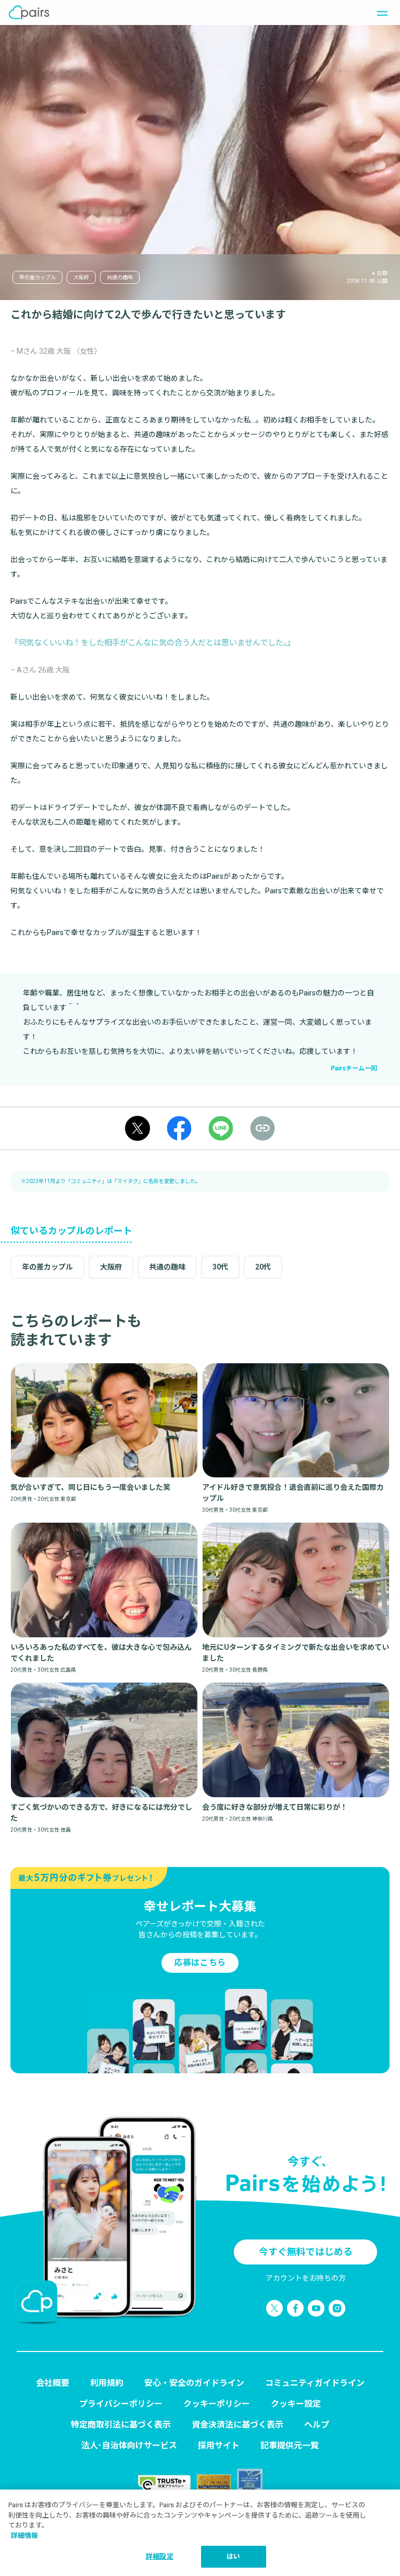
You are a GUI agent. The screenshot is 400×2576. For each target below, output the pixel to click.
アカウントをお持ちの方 (306, 2278)
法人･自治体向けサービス (129, 2446)
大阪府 (81, 277)
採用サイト (219, 2446)
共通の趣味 (120, 277)
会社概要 (53, 2383)
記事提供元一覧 (290, 2446)
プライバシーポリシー (121, 2404)
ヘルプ (317, 2425)
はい (233, 2556)
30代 (220, 1267)
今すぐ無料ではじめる (306, 2252)
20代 (263, 1267)
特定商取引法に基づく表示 (121, 2425)
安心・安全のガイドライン (194, 2383)
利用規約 (107, 2383)
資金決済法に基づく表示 (238, 2425)
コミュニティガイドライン (315, 2383)
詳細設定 (160, 2556)
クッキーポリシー (217, 2404)
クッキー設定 (296, 2404)
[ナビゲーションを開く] (379, 13)
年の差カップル (37, 277)
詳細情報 (24, 2536)
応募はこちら (200, 1963)
